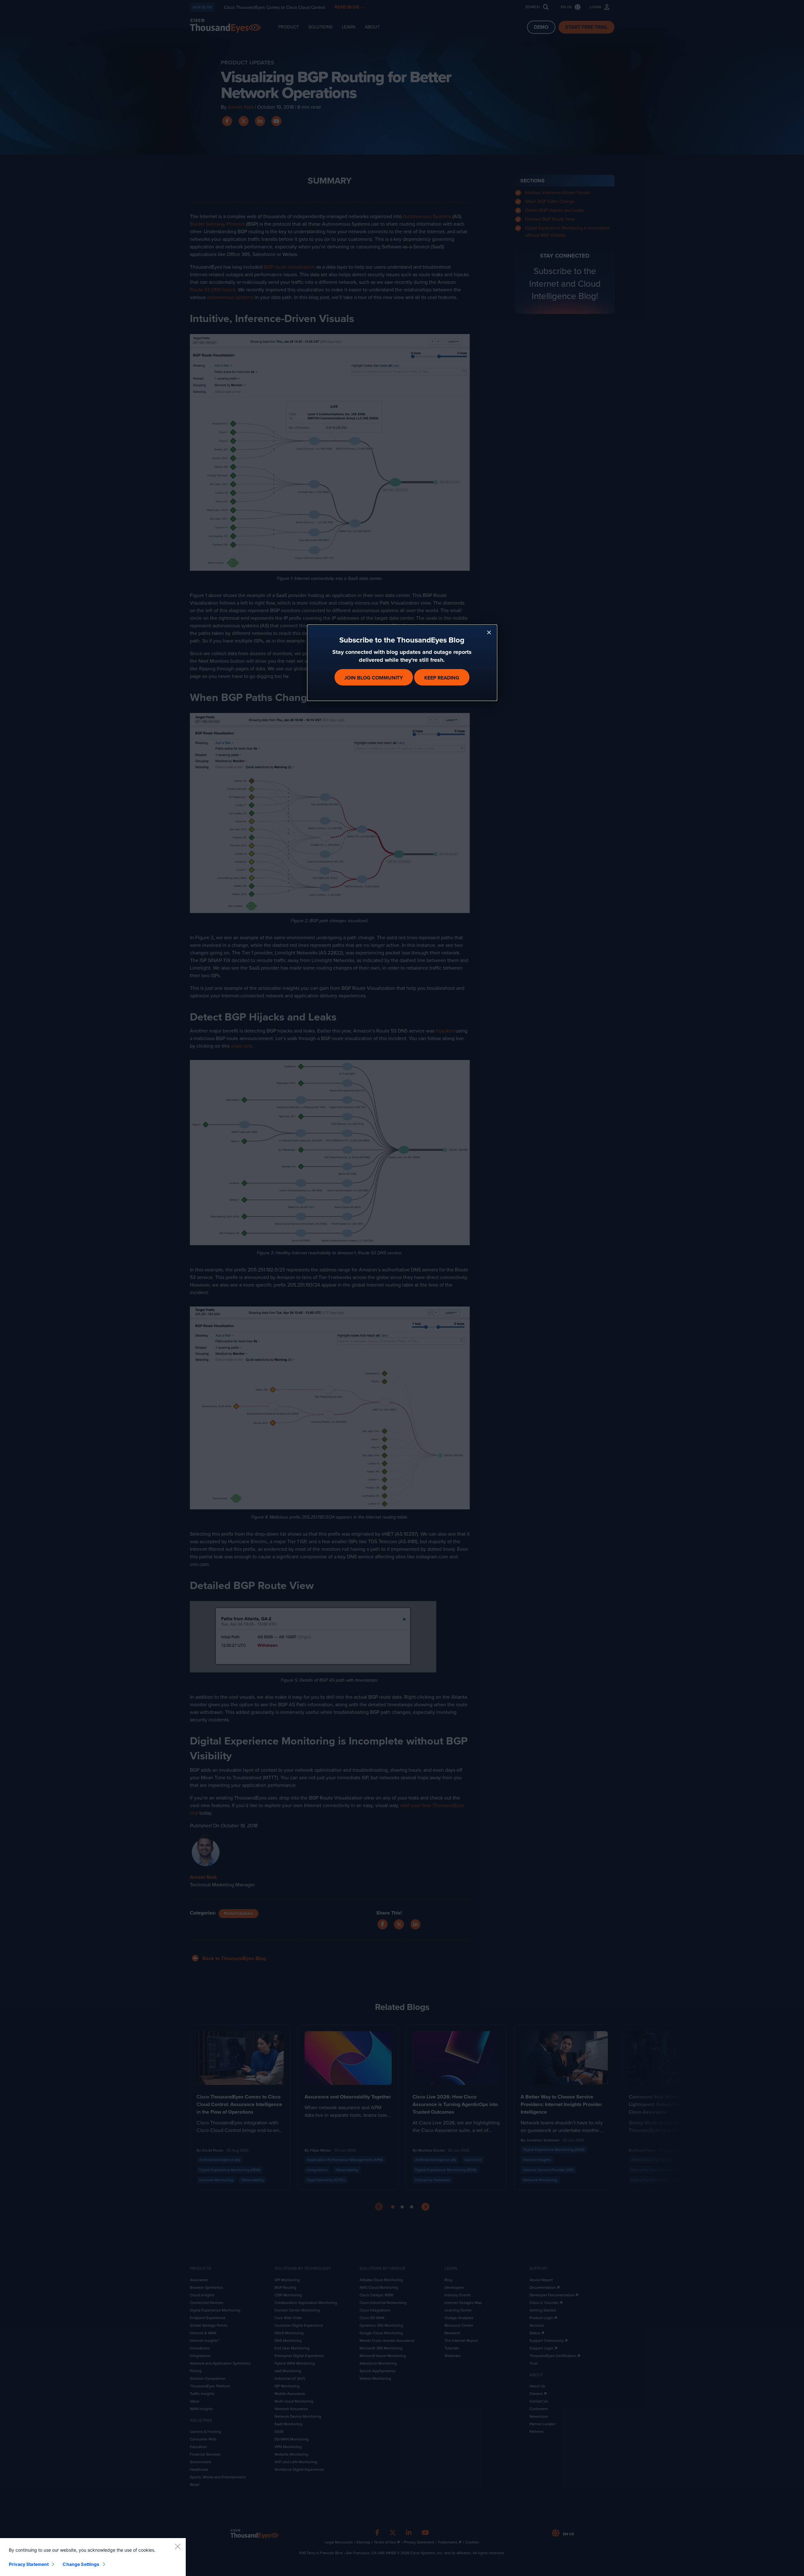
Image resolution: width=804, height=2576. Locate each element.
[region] (93, 2557)
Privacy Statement (29, 2564)
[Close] (178, 2546)
